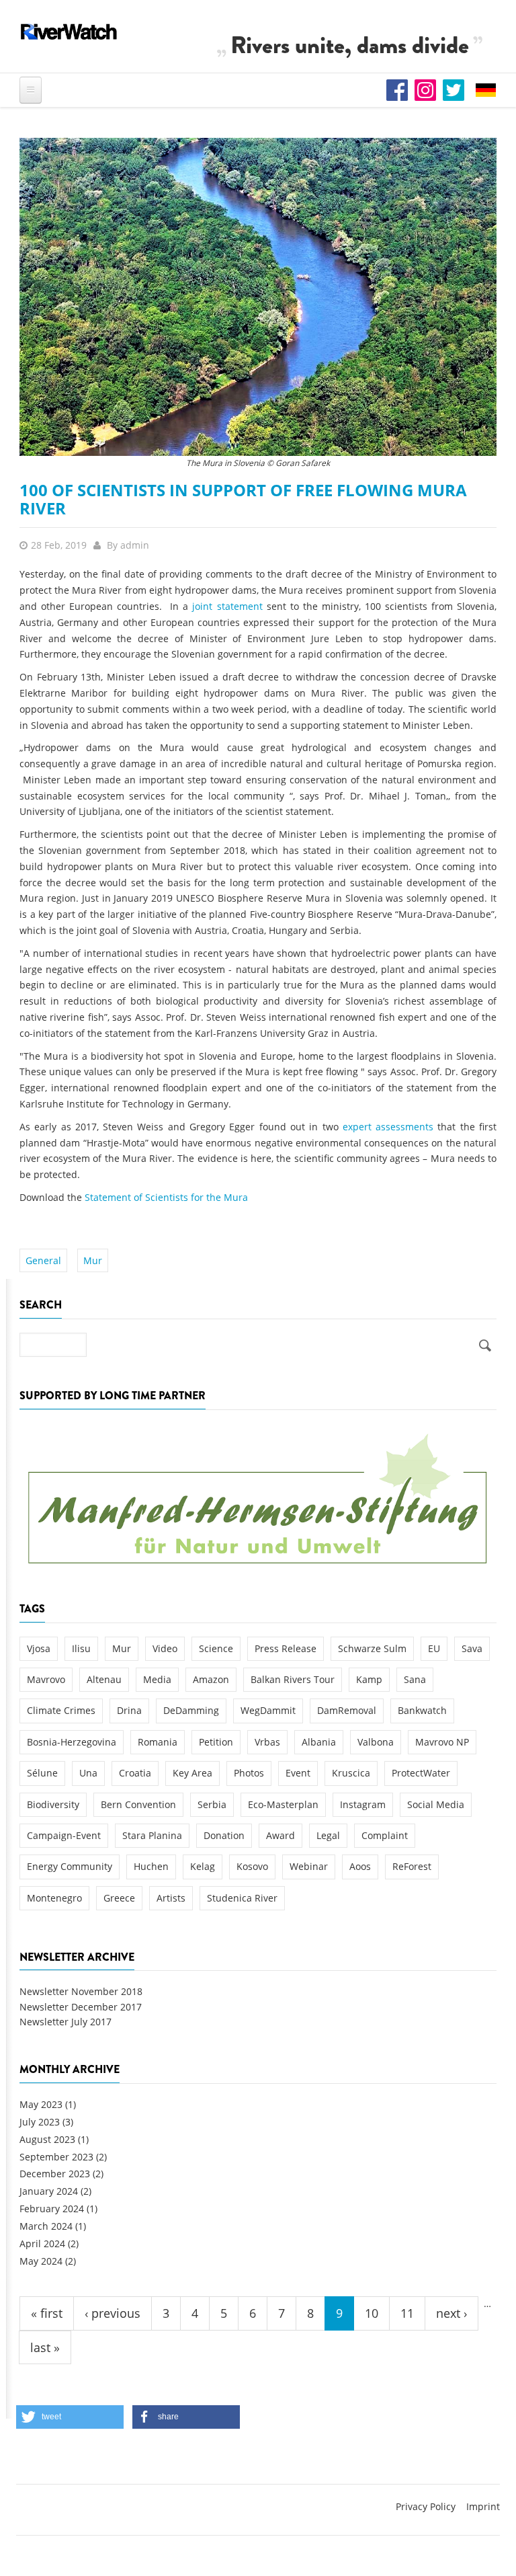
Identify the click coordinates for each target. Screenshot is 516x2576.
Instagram (363, 1804)
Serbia (212, 1804)
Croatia (135, 1773)
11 (407, 2313)
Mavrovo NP (442, 1742)
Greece (119, 1898)
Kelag (203, 1866)
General (43, 1260)
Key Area (192, 1773)
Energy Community (70, 1866)
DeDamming (191, 1710)
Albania (319, 1742)
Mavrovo (46, 1679)
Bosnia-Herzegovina (72, 1742)
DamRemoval (347, 1710)
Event (298, 1773)
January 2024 (49, 2191)
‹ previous (113, 2313)
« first (47, 2313)
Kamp (369, 1679)
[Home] (69, 32)
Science (216, 1648)
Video (165, 1648)
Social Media (436, 1804)
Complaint (385, 1835)
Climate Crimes (61, 1710)
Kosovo (252, 1866)
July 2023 (40, 2122)
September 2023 (56, 2157)
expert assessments (388, 1127)
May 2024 (41, 2261)
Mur (93, 1260)
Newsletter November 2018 (81, 1991)
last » (45, 2347)
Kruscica (351, 1773)
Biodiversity (53, 1804)
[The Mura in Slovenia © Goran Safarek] (258, 296)
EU (434, 1648)
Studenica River (242, 1898)
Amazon (211, 1679)
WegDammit (268, 1710)
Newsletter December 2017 (81, 2007)
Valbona (376, 1742)
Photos (249, 1773)
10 (372, 2313)
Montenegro (54, 1898)
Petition (216, 1742)
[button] (70, 2417)
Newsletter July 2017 (66, 2022)
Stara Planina (152, 1835)
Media (157, 1679)
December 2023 (55, 2174)
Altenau (104, 1679)
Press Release (286, 1648)
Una (88, 1773)
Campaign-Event (64, 1835)
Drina (129, 1710)
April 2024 (42, 2243)
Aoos (360, 1866)
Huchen (151, 1866)
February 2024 (52, 2209)
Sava (472, 1648)
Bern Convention (138, 1804)
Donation (224, 1835)
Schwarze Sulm (372, 1648)
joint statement (227, 606)
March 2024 (46, 2226)
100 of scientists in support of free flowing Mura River (243, 499)
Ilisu (81, 1648)
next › (451, 2313)
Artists (171, 1898)
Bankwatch (422, 1710)
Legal (328, 1835)
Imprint (483, 2506)
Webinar (309, 1866)
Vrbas (267, 1742)
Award (281, 1835)
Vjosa (39, 1648)
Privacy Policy (426, 2506)
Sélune (42, 1773)
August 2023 (47, 2139)
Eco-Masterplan (283, 1804)
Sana (415, 1679)
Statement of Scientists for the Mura (166, 1197)
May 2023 (41, 2104)
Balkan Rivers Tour (293, 1679)
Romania (158, 1742)
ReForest (412, 1866)
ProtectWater (421, 1773)
